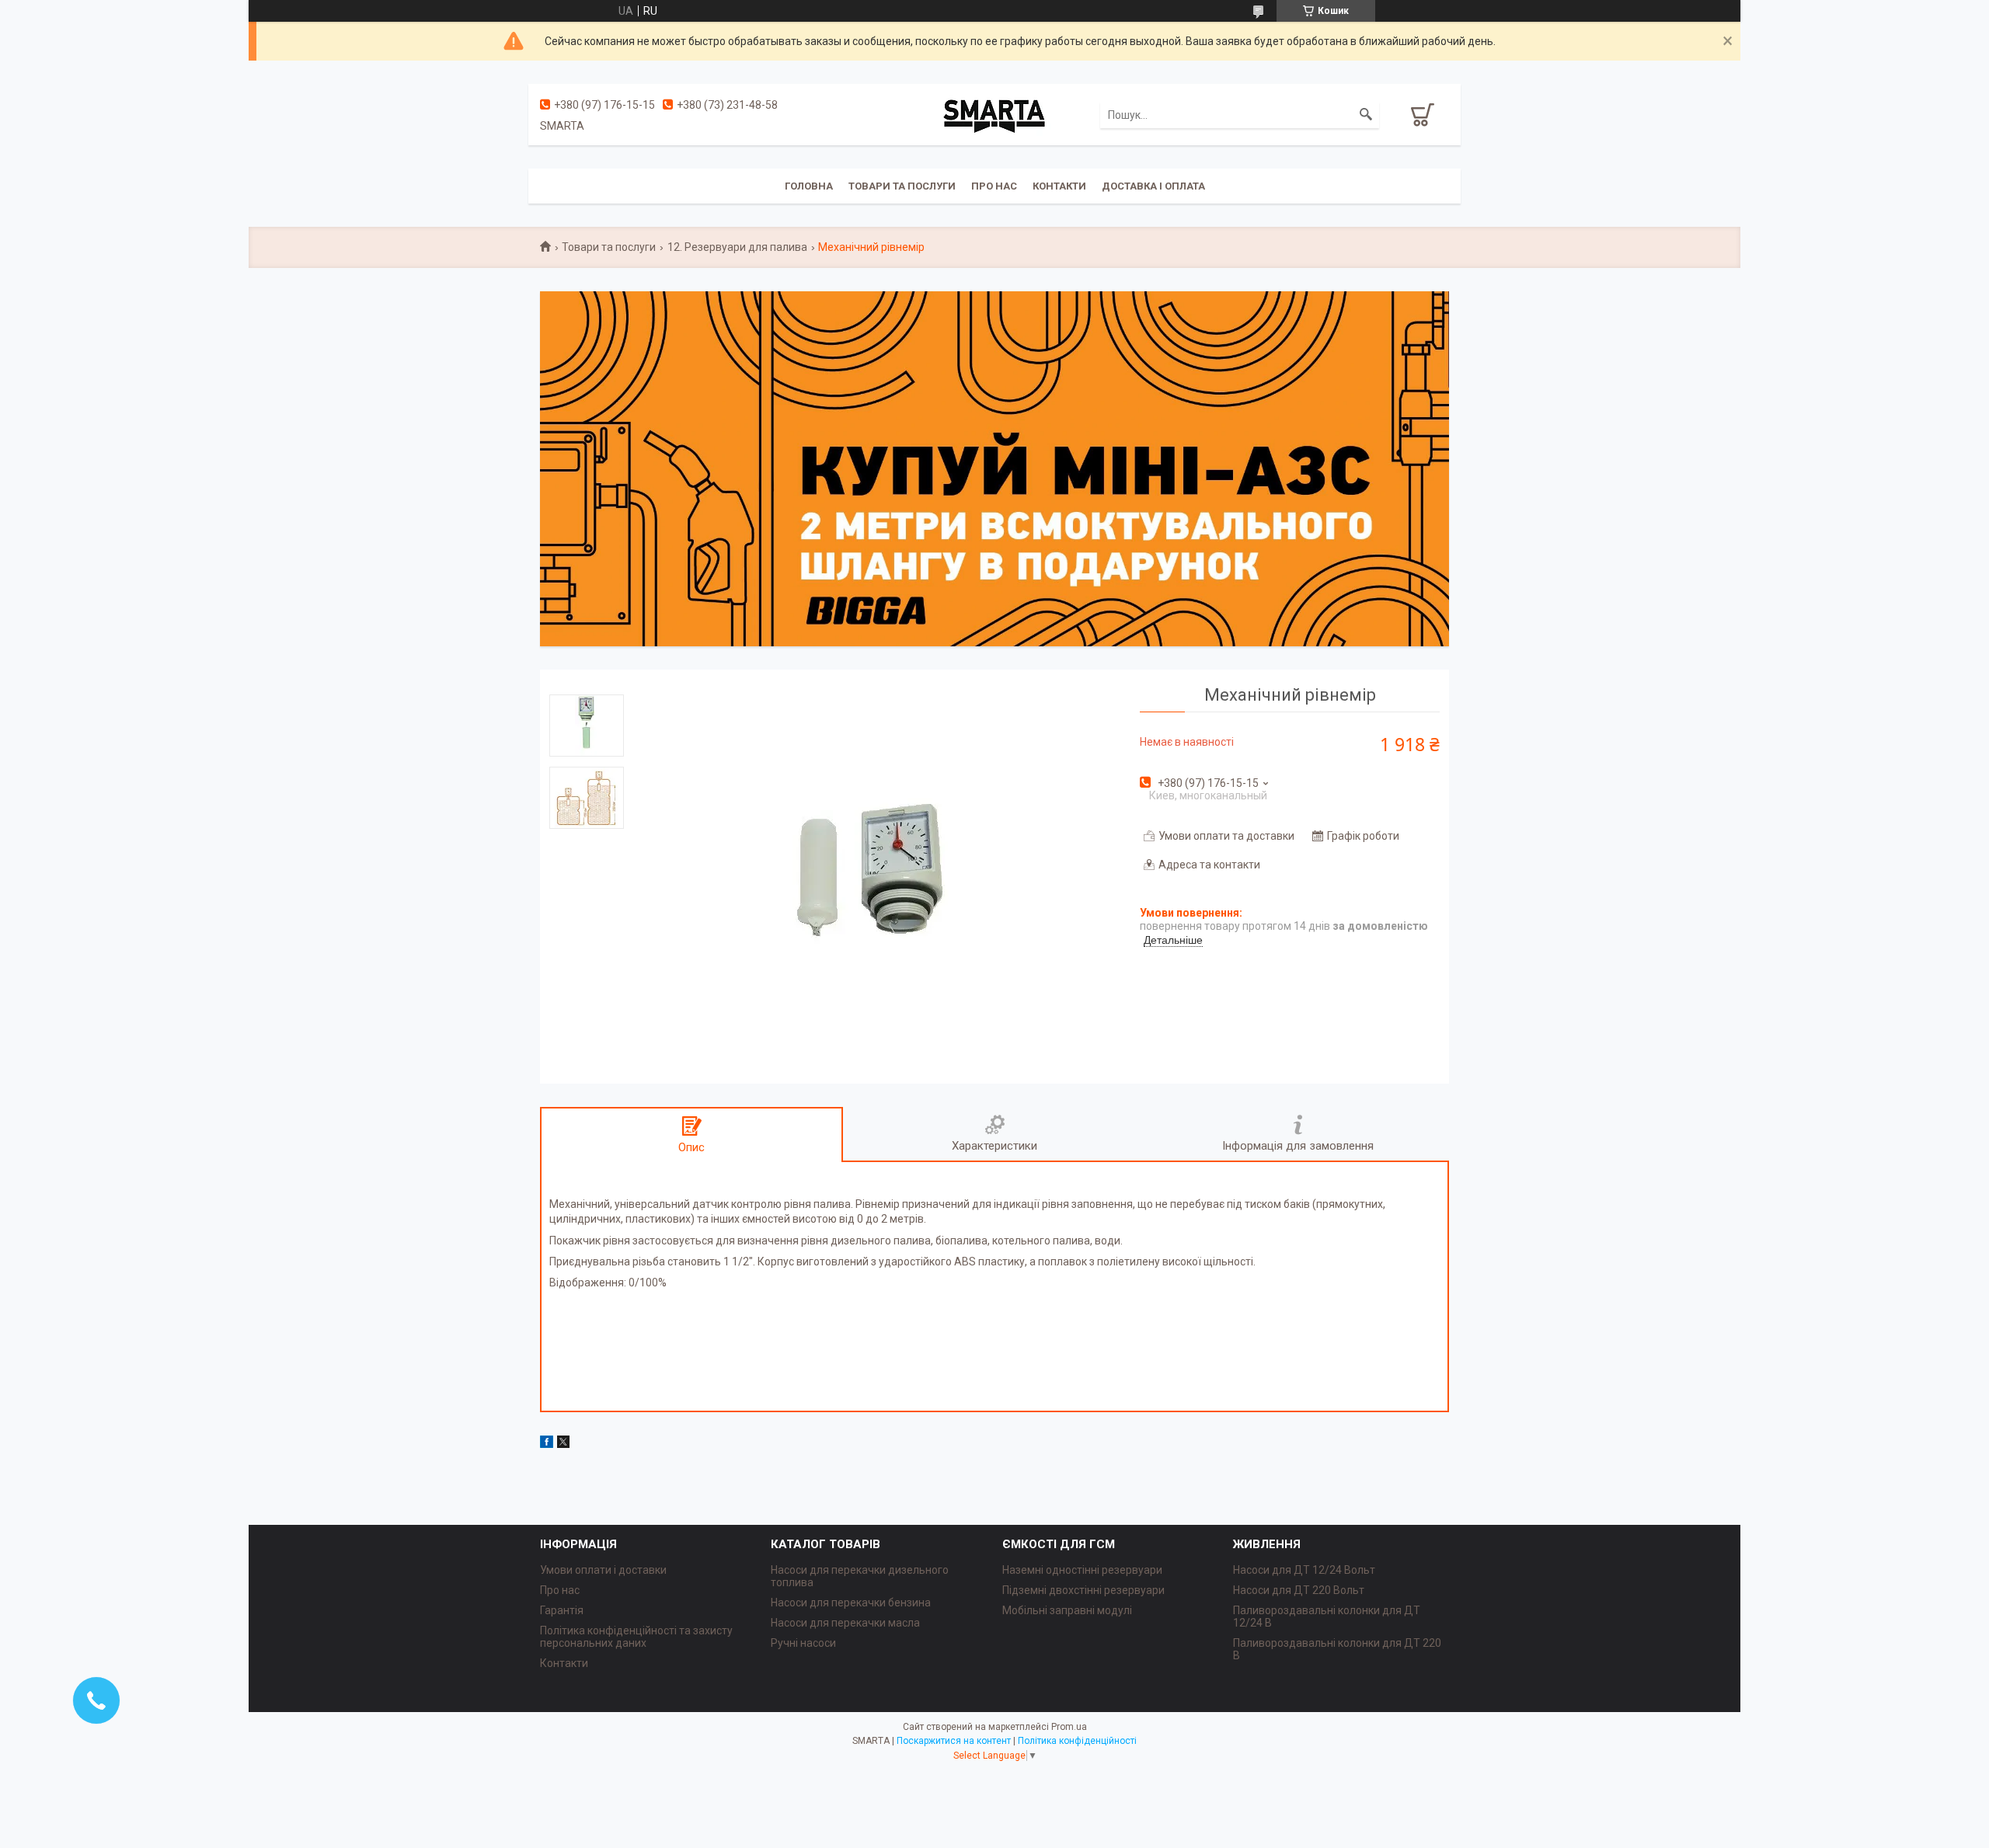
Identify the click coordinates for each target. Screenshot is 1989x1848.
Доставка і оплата (1153, 186)
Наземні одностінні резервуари (1082, 1570)
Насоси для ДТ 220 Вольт (1299, 1590)
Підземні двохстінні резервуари (1083, 1590)
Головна (809, 186)
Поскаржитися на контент (954, 1741)
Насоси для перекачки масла (845, 1623)
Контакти (1059, 186)
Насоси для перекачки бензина (851, 1603)
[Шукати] (1366, 115)
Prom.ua (1069, 1727)
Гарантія (562, 1610)
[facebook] (547, 1444)
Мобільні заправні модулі (1067, 1610)
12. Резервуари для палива (737, 247)
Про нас (994, 186)
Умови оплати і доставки (603, 1570)
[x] (563, 1444)
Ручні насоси (803, 1643)
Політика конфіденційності (1077, 1741)
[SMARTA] (994, 114)
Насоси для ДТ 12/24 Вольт (1304, 1570)
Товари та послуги (902, 186)
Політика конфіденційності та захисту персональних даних (636, 1637)
